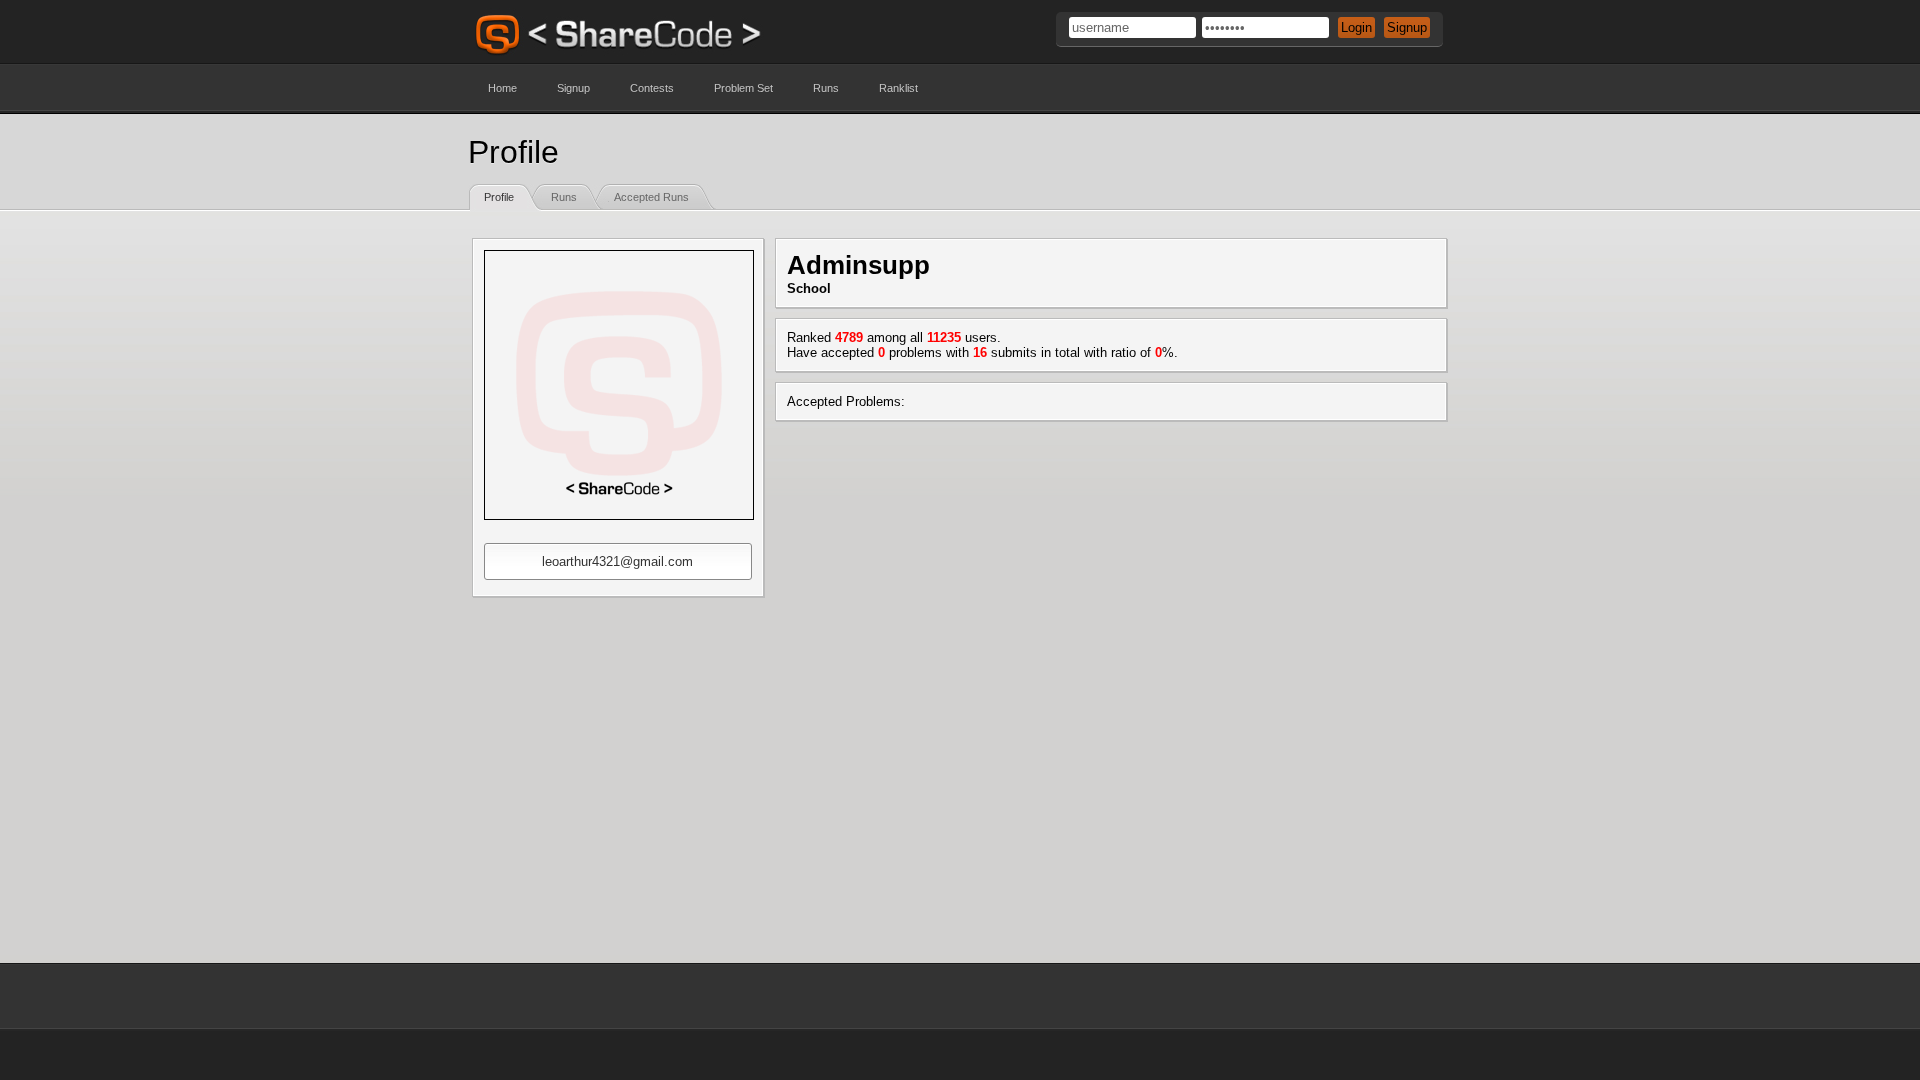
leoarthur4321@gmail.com (617, 561)
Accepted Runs (651, 197)
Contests (652, 88)
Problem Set (743, 88)
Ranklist (898, 88)
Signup (573, 88)
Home (502, 88)
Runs (826, 88)
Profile (499, 197)
